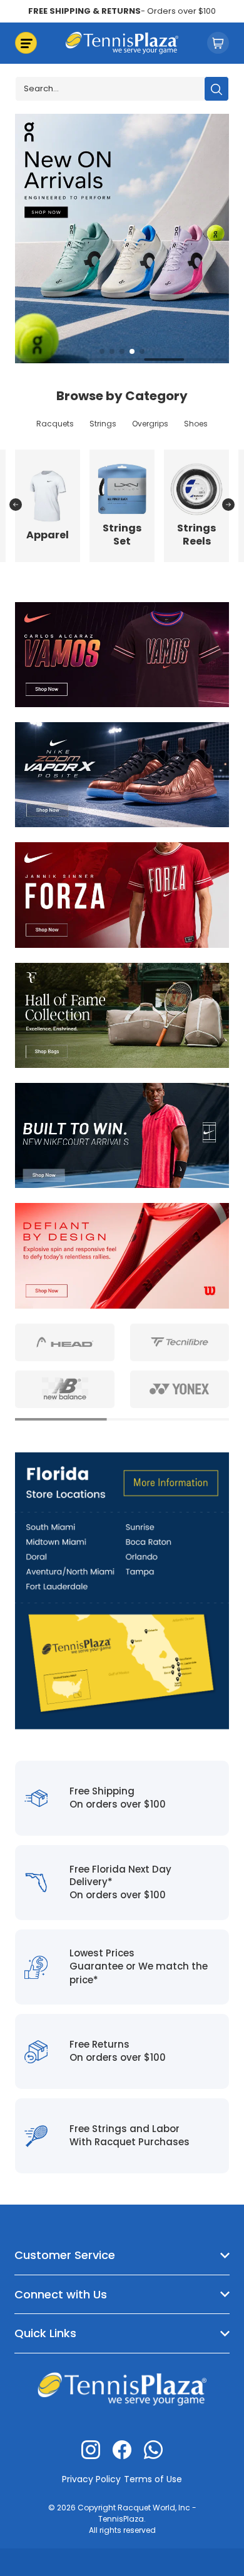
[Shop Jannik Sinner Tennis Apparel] (122, 894)
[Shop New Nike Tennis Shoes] (122, 774)
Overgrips (150, 424)
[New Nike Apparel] (122, 1135)
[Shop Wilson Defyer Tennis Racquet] (122, 1255)
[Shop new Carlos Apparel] (122, 654)
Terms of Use (153, 2479)
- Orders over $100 (122, 11)
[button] (102, 351)
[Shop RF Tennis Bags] (122, 1014)
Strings (103, 424)
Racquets (55, 424)
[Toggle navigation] (26, 43)
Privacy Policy (91, 2479)
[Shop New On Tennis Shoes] (122, 237)
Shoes (196, 424)
